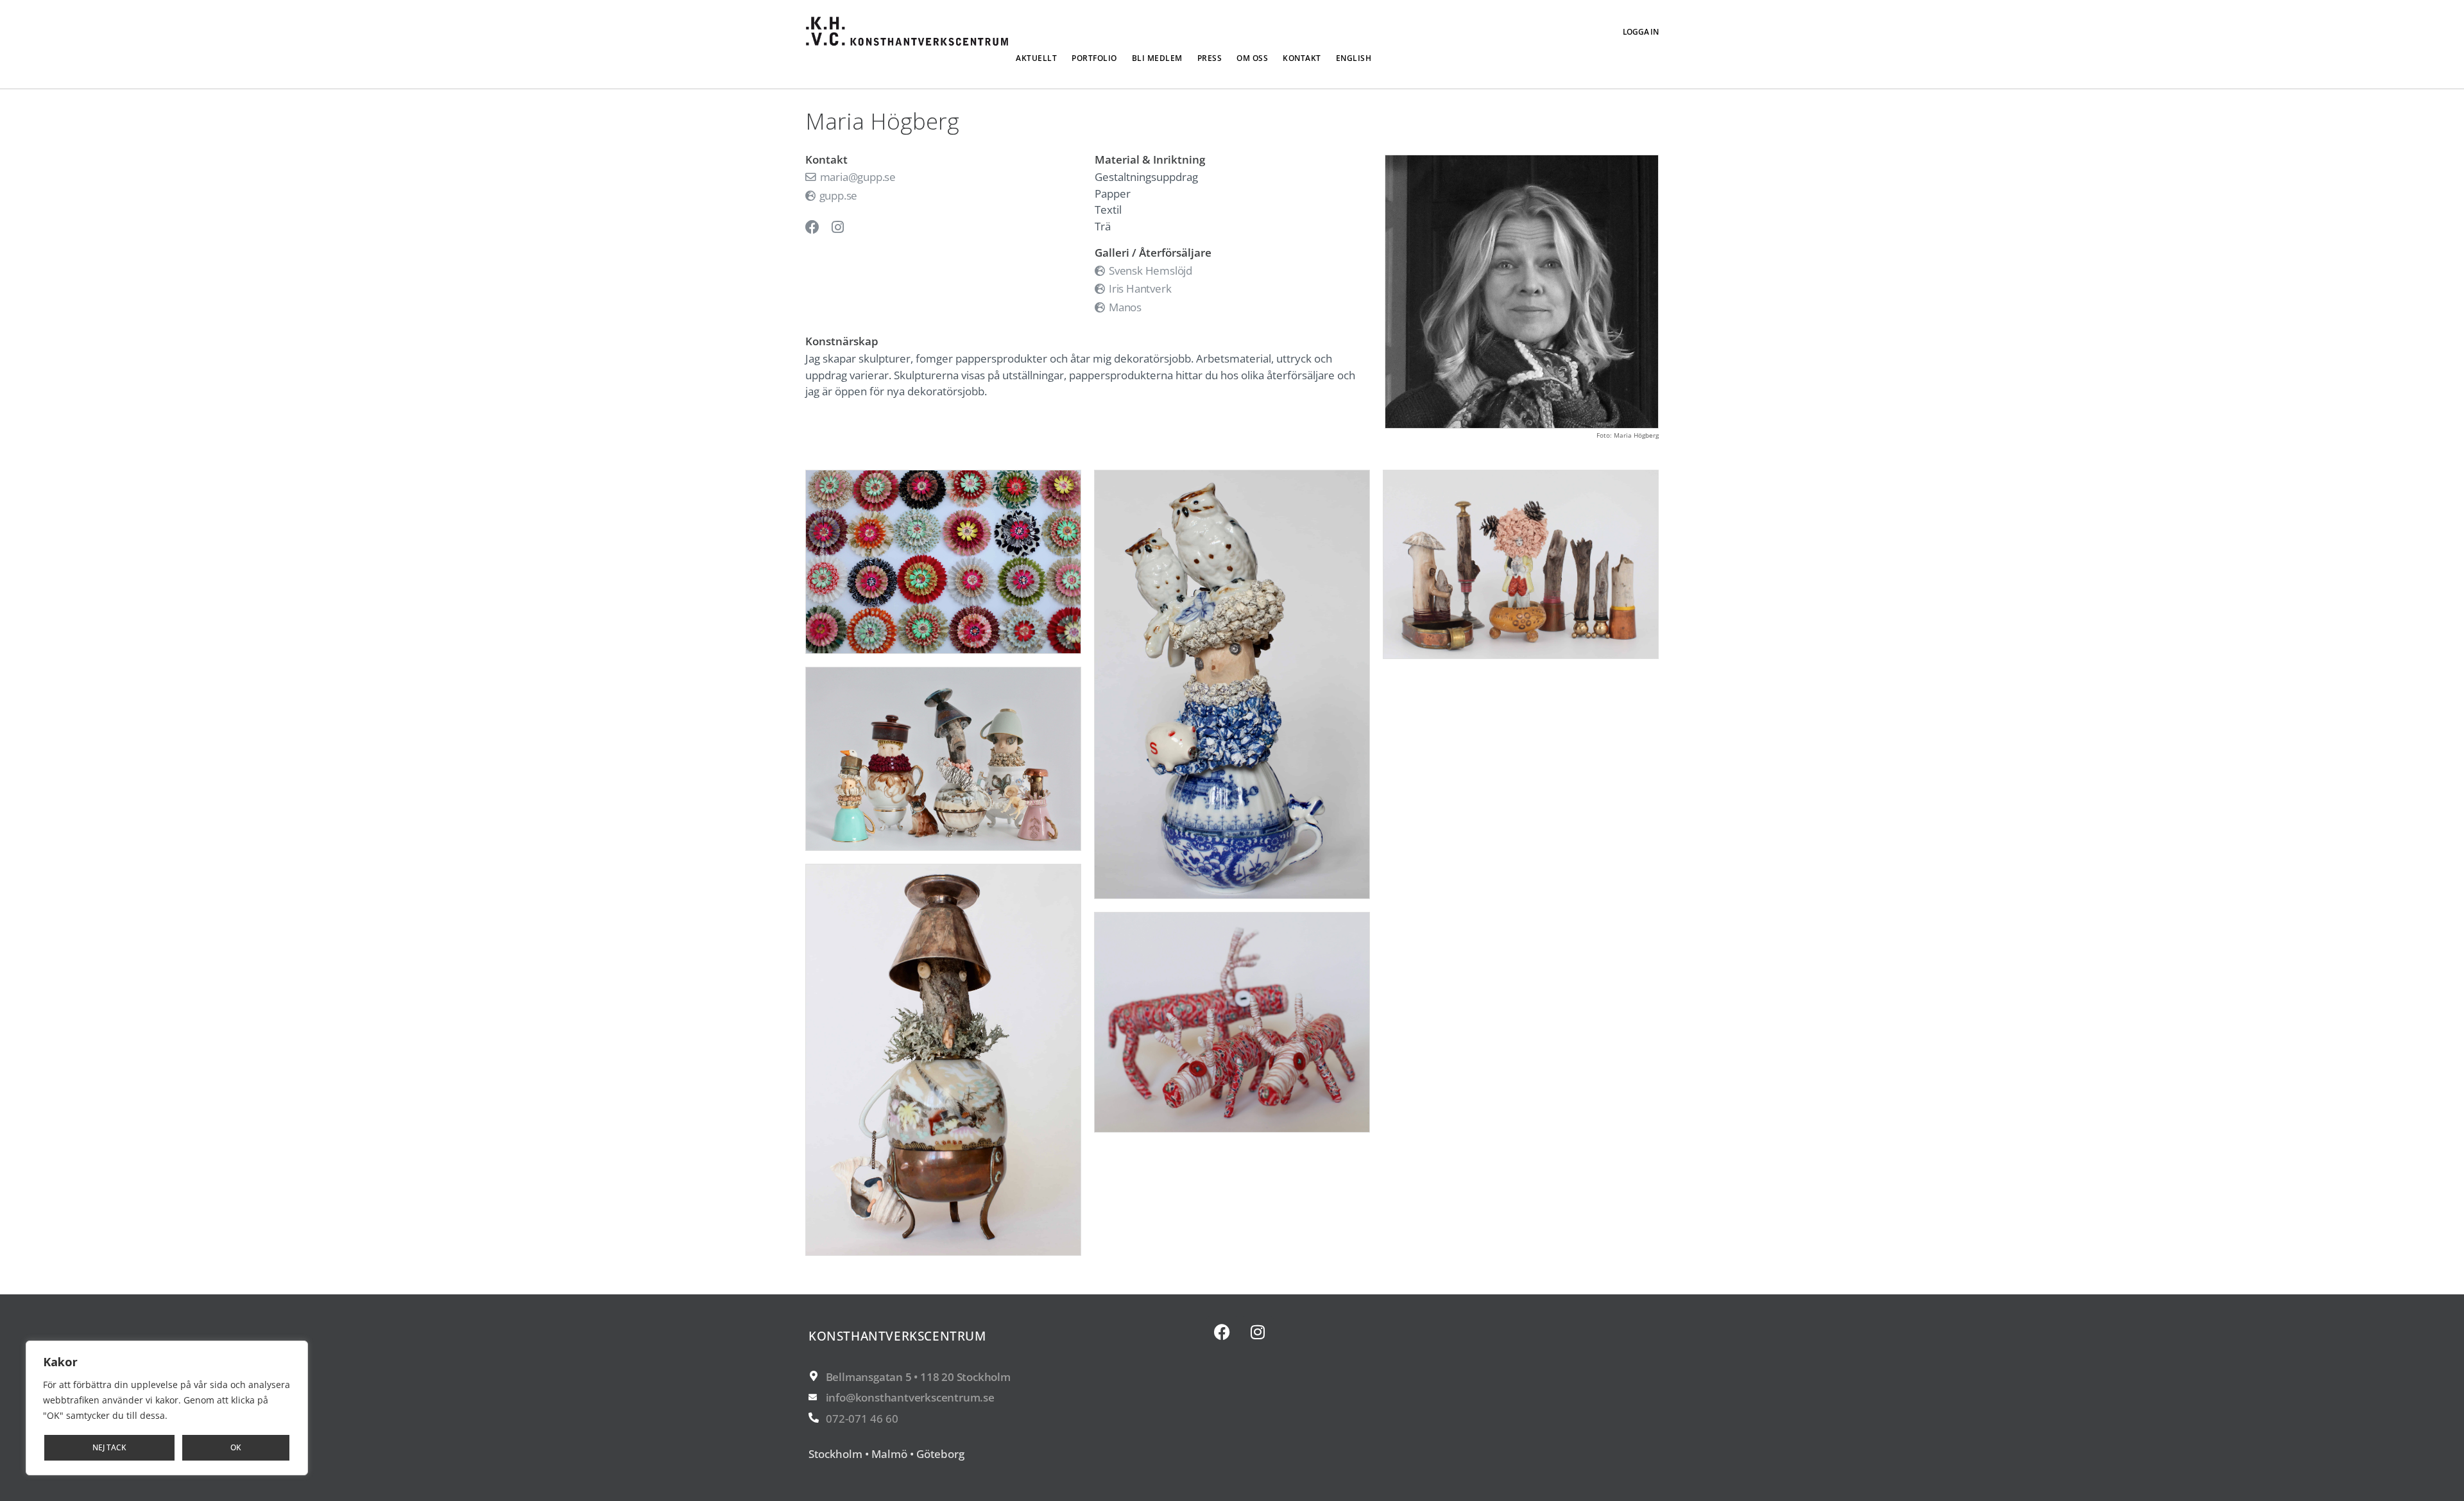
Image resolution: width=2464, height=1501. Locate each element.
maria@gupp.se (857, 177)
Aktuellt (1036, 58)
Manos (1124, 307)
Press (1210, 58)
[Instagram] (1258, 1332)
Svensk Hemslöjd (1149, 270)
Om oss (1252, 58)
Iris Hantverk (1139, 288)
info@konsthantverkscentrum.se (910, 1397)
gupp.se (837, 195)
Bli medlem (1157, 58)
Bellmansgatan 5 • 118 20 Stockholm (918, 1377)
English (1354, 58)
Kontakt (1302, 58)
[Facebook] (1222, 1332)
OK (236, 1447)
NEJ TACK (109, 1447)
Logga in (1641, 32)
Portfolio (1094, 58)
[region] (167, 1408)
